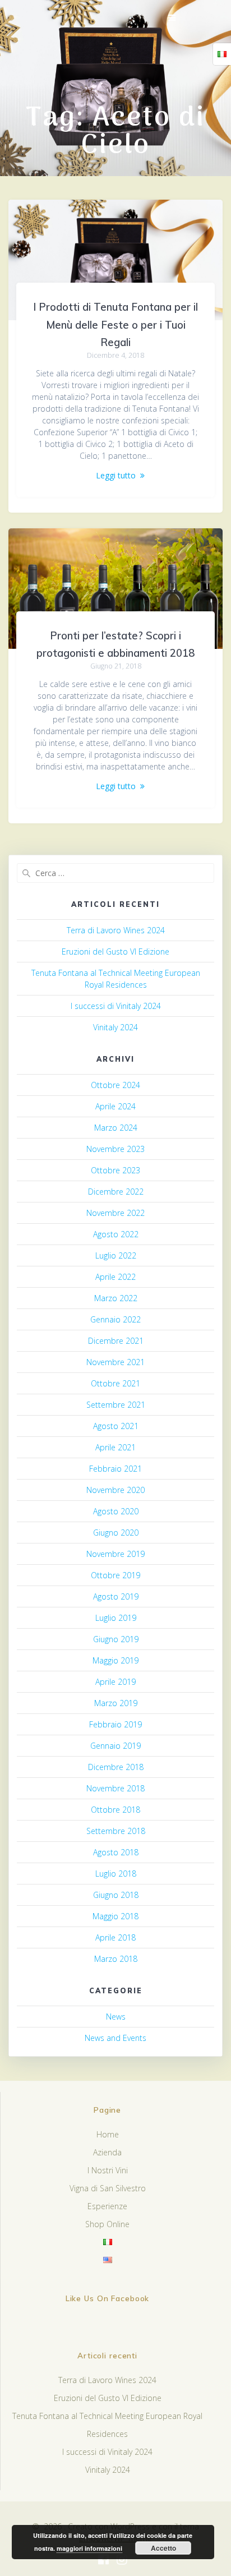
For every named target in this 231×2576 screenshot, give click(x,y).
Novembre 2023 (115, 1149)
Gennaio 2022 (115, 1319)
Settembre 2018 (116, 1831)
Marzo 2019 (116, 1703)
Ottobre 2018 (115, 1810)
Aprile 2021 (115, 1447)
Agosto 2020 (116, 1511)
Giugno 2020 (116, 1533)
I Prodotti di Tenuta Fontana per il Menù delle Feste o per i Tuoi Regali (115, 325)
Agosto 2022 (116, 1234)
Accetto (163, 2548)
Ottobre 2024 (115, 1085)
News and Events (115, 2038)
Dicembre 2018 (116, 1767)
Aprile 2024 (115, 1106)
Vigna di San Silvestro (108, 2188)
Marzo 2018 (116, 1959)
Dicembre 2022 (116, 1192)
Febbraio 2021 (115, 1469)
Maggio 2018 (115, 1916)
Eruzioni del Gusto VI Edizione (115, 951)
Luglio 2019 (116, 1618)
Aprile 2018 (115, 1937)
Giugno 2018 (116, 1895)
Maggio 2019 (115, 1660)
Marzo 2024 (116, 1128)
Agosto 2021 (116, 1426)
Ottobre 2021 (115, 1383)
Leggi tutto (116, 475)
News (116, 2017)
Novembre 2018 (115, 1788)
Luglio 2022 (116, 1255)
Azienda (107, 2152)
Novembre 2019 (115, 1554)
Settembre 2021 (116, 1405)
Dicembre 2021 (116, 1341)
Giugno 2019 (116, 1639)
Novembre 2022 (115, 1213)
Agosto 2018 (116, 1852)
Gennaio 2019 (115, 1746)
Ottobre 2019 (115, 1575)
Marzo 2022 (116, 1298)
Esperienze (107, 2206)
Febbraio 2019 (115, 1724)
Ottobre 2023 (115, 1170)
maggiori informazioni (89, 2548)
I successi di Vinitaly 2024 (116, 1006)
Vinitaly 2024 (115, 1027)
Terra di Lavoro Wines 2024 (116, 930)
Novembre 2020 (115, 1490)
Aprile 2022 (115, 1277)
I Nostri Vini (108, 2170)
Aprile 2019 (115, 1682)
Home (108, 2134)
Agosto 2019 (116, 1596)
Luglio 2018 (116, 1874)
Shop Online (107, 2224)
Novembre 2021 (115, 1362)
